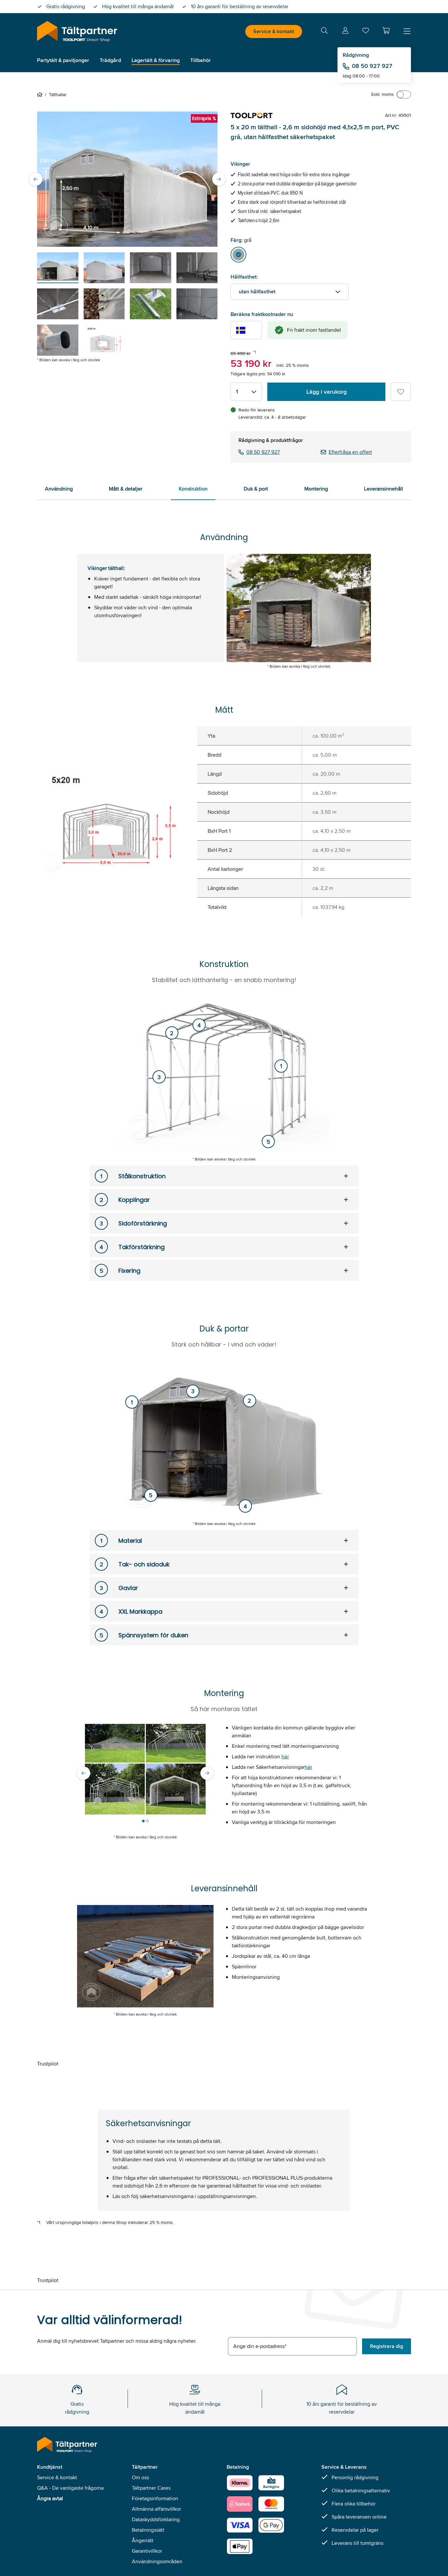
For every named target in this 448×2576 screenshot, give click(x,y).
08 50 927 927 (372, 66)
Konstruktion (193, 489)
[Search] (324, 32)
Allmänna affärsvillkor (156, 2509)
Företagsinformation (155, 2498)
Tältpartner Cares (151, 2488)
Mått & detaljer (126, 489)
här (285, 1757)
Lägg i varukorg (326, 392)
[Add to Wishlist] (401, 392)
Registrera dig (387, 2346)
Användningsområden (157, 2561)
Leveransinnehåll (384, 489)
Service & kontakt (274, 31)
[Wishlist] (366, 32)
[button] (386, 31)
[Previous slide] (36, 179)
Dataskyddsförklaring (156, 2519)
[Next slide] (219, 179)
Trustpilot (48, 2064)
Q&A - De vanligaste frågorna (70, 2488)
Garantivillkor (147, 2551)
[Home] (41, 94)
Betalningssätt (148, 2530)
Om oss (140, 2477)
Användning (59, 489)
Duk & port (256, 489)
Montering (316, 489)
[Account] (345, 32)
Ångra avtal (50, 2498)
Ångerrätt (143, 2540)
